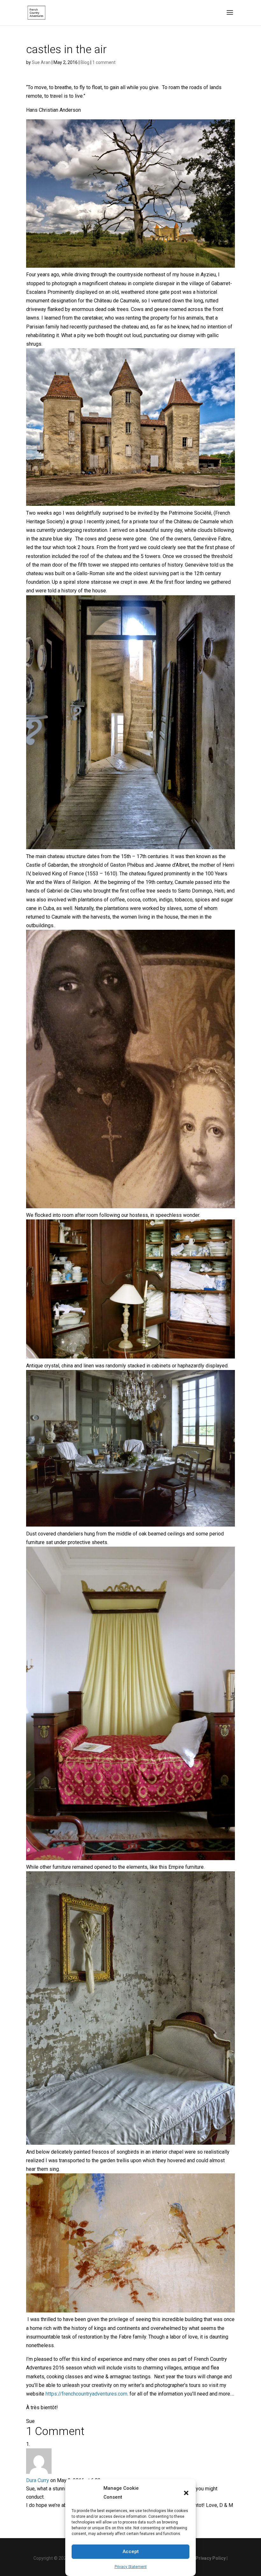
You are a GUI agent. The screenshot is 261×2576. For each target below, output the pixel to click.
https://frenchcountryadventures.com (86, 2394)
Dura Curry (38, 2480)
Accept (131, 2551)
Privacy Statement (131, 2567)
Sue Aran (41, 62)
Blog (85, 62)
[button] (186, 2493)
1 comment (104, 62)
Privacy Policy (211, 2558)
